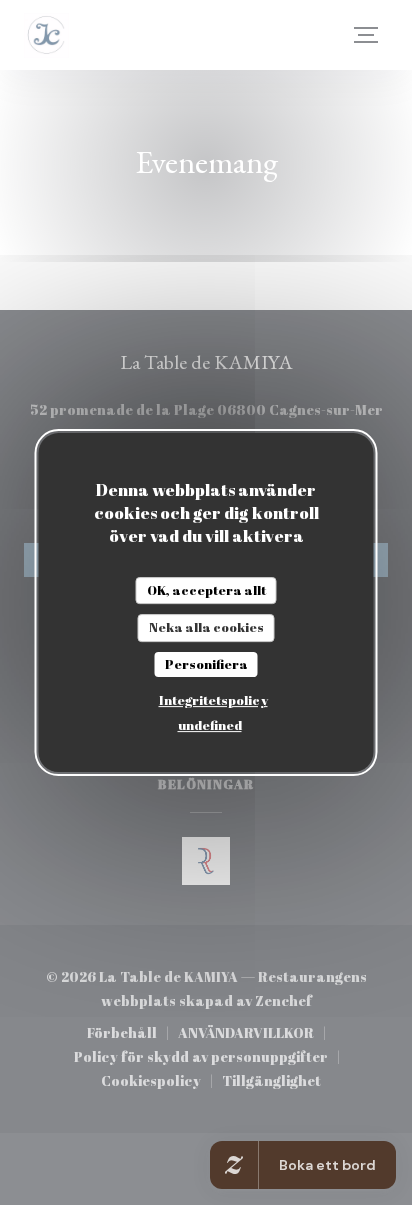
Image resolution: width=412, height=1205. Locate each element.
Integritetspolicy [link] (213, 700)
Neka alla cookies (206, 627)
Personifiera (206, 664)
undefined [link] (210, 725)
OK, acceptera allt (206, 590)
